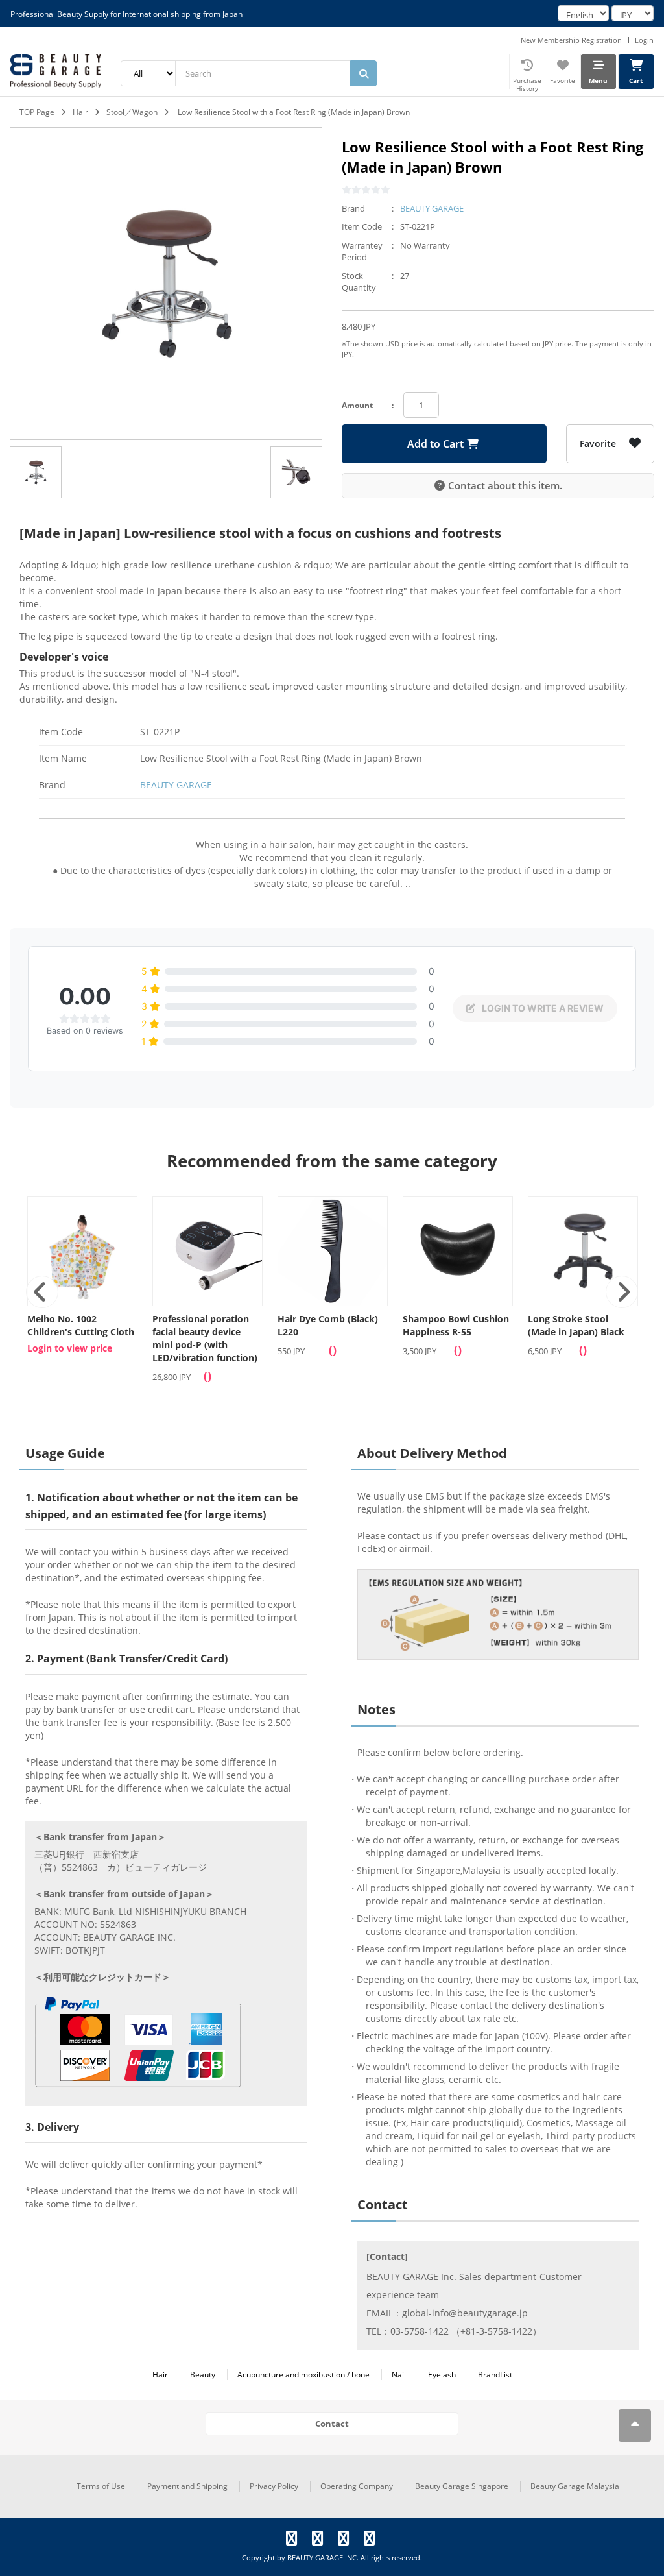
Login (644, 40)
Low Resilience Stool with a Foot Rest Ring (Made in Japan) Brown (294, 112)
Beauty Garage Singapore (462, 2486)
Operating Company (357, 2486)
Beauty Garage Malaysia (575, 2486)
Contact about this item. (505, 485)
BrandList (495, 2375)
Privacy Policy (274, 2486)
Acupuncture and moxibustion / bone (303, 2375)
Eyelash (442, 2375)
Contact (332, 2424)
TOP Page (37, 112)
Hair (80, 112)
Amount (357, 405)
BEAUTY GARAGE (432, 208)
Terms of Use (101, 2486)
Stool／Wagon (132, 112)
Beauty (203, 2375)
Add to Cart (435, 444)
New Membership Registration (571, 40)
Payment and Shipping (187, 2486)
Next (622, 1292)
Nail (399, 2375)
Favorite (598, 444)
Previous (42, 1292)
